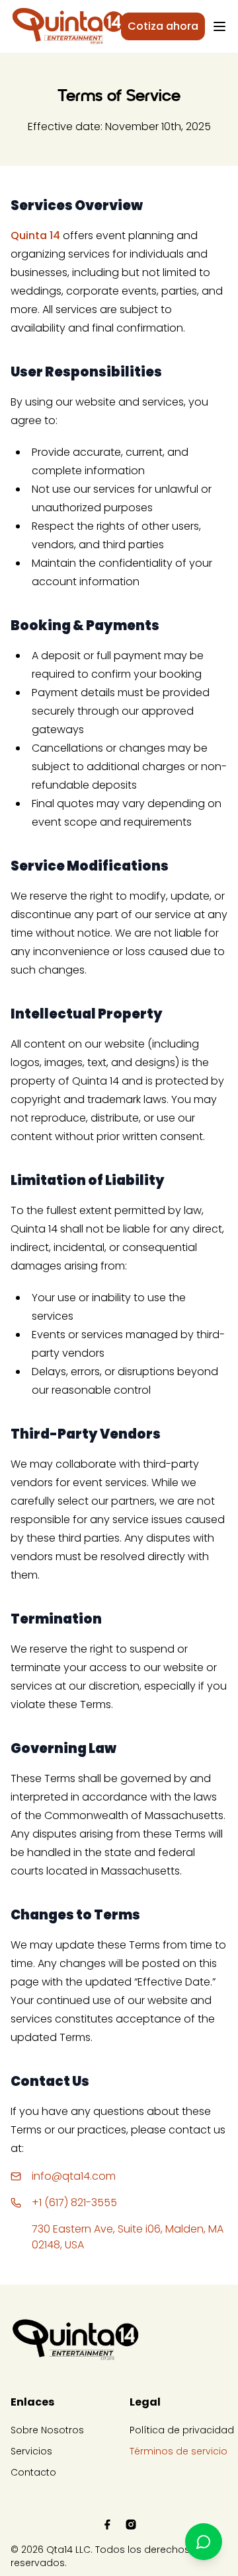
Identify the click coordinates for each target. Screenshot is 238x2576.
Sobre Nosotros (47, 2430)
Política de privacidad (182, 2430)
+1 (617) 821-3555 (74, 2202)
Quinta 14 (35, 235)
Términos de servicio (178, 2451)
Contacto (33, 2472)
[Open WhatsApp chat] (204, 2542)
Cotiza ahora (163, 26)
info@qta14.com (74, 2176)
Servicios (31, 2451)
